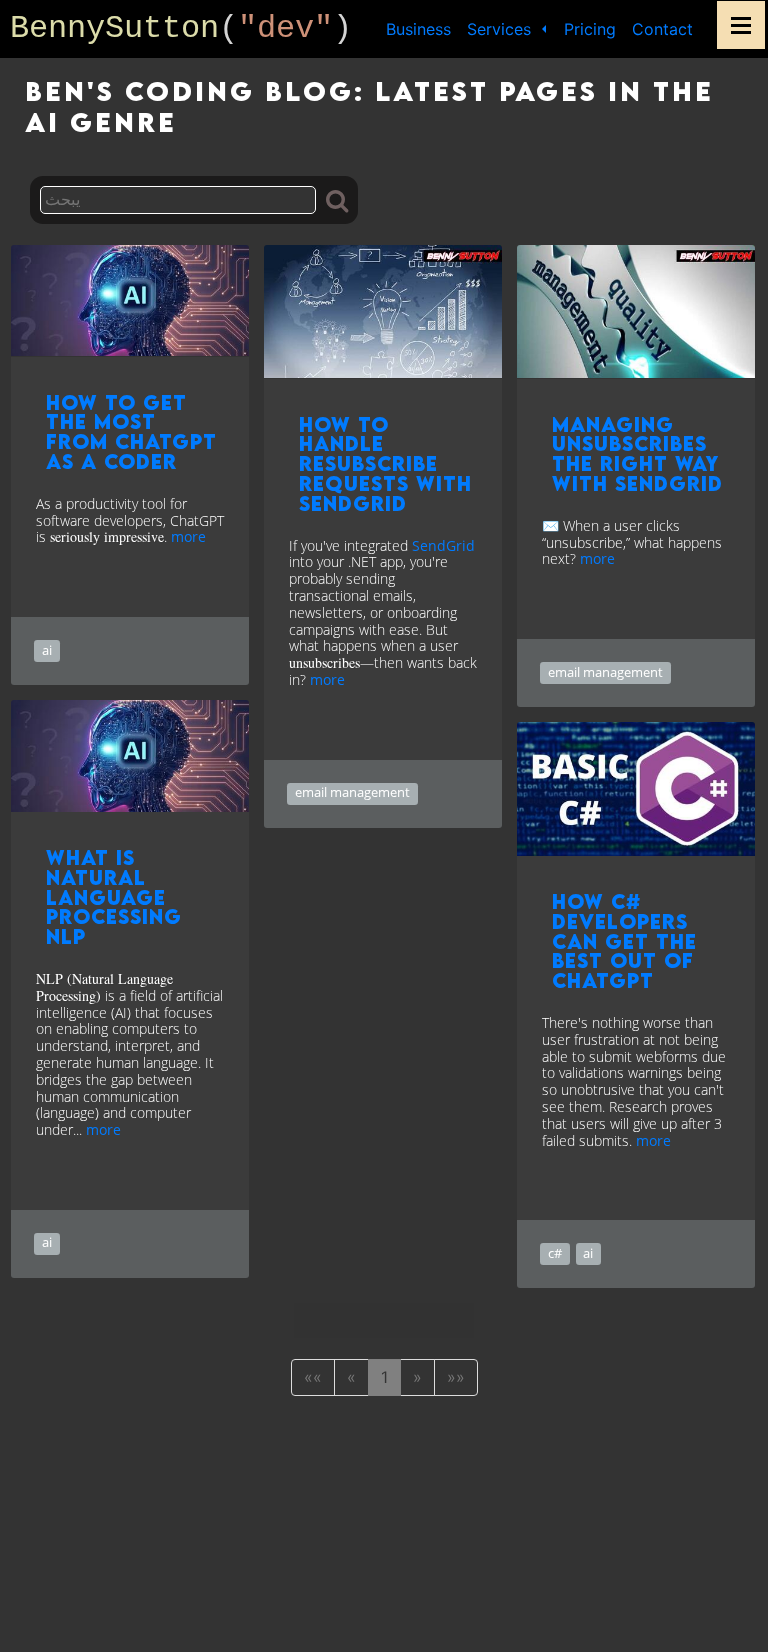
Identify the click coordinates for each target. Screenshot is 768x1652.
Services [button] (501, 29)
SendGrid (443, 545)
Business (418, 29)
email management (352, 792)
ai (47, 650)
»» (456, 1377)
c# (555, 1253)
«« (313, 1377)
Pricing (590, 29)
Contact (662, 29)
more (188, 536)
